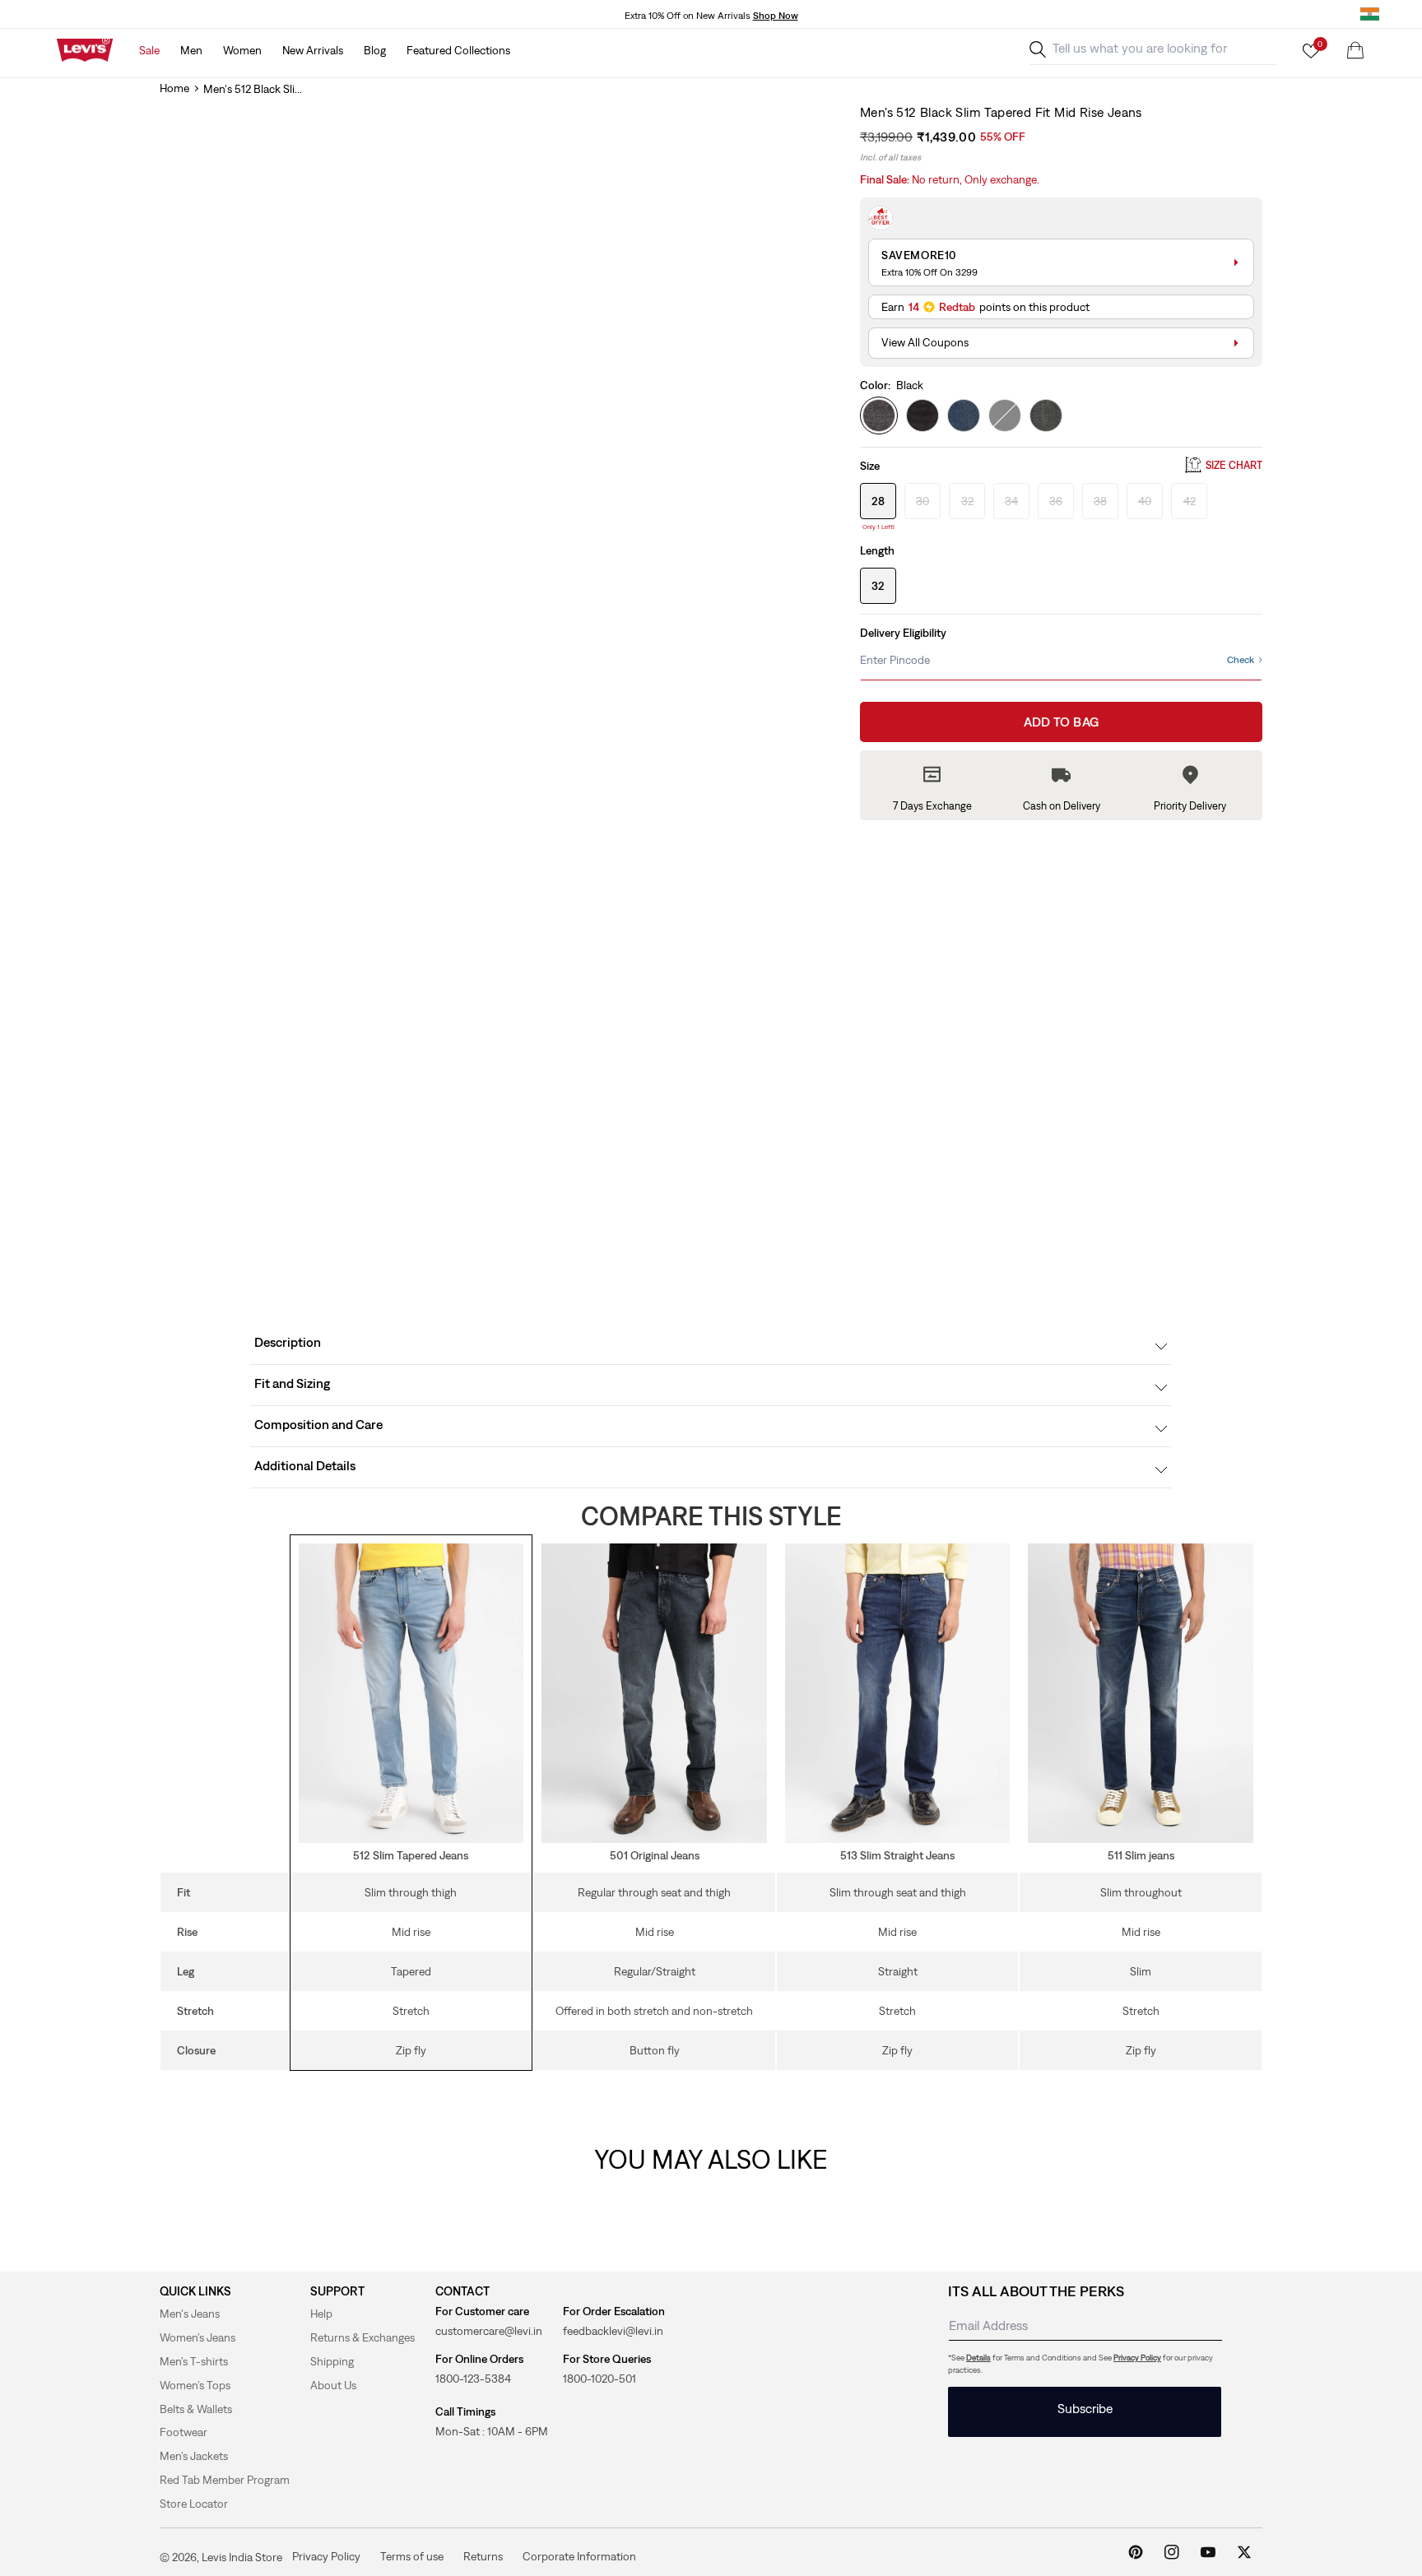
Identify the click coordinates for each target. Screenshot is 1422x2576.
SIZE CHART (1234, 465)
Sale (149, 50)
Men (191, 50)
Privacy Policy (1137, 2358)
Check (1241, 660)
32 (878, 586)
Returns (483, 2556)
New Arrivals (313, 50)
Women (242, 50)
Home (174, 88)
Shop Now (776, 16)
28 (878, 500)
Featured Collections (458, 50)
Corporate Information (579, 2556)
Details (978, 2358)
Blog (375, 50)
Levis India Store (242, 2557)
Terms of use (412, 2556)
